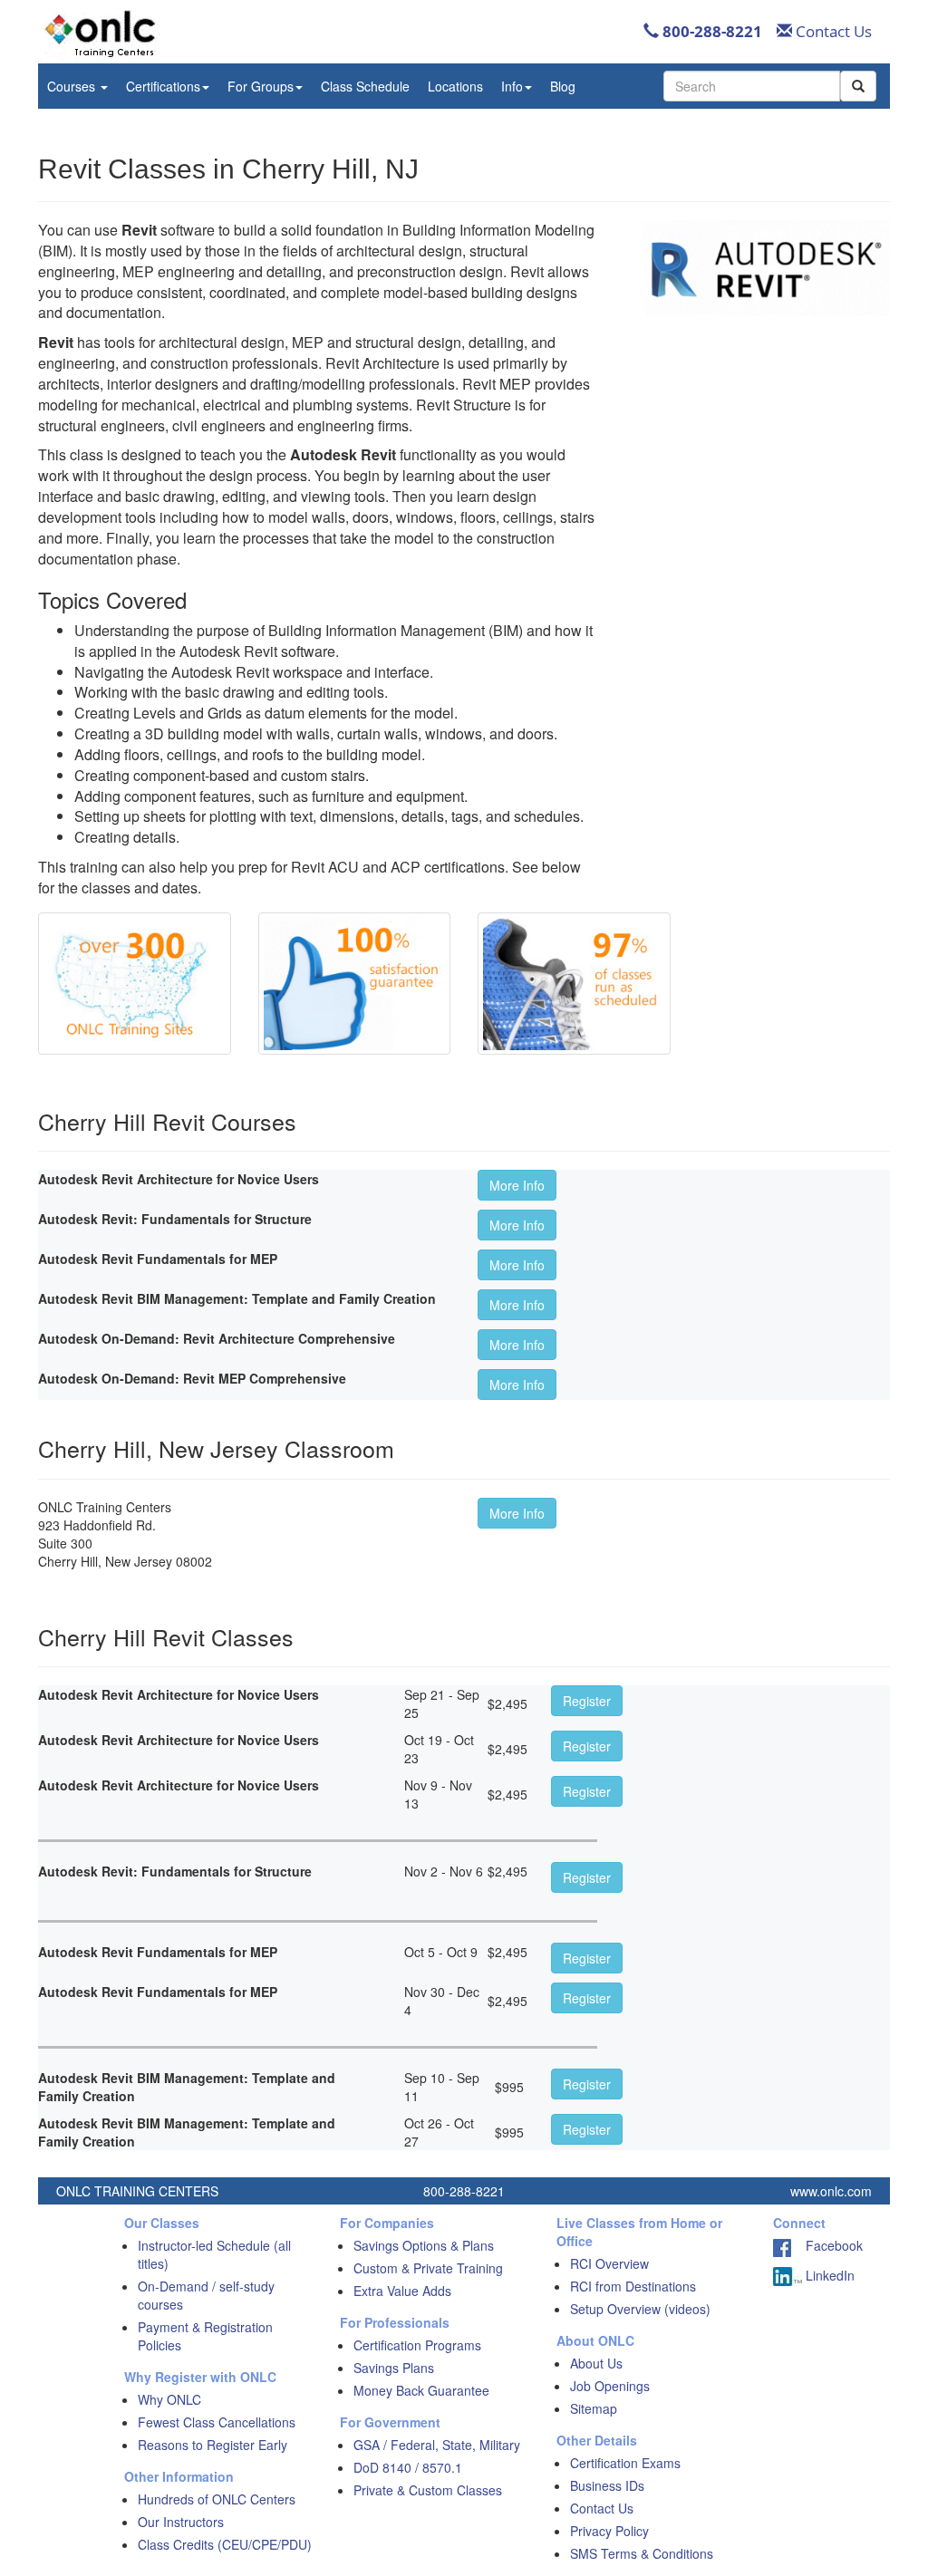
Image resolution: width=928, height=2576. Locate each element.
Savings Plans (394, 2368)
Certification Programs (417, 2345)
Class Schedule (365, 86)
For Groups (261, 86)
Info (512, 86)
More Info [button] (517, 1185)
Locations (455, 86)
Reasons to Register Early (213, 2445)
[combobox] (752, 86)
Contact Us (832, 31)
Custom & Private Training (428, 2268)
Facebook (827, 2245)
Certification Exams (625, 2463)
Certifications (163, 86)
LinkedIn (828, 2275)
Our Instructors (181, 2522)
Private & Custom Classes (428, 2490)
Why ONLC (169, 2399)
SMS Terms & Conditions (642, 2553)
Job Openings (610, 2386)
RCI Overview (609, 2263)
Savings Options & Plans (424, 2245)
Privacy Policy (609, 2531)
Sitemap (594, 2408)
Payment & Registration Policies (205, 2336)
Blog (563, 86)
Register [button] (587, 1701)
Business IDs (607, 2485)
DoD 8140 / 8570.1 (408, 2467)
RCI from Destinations (633, 2286)
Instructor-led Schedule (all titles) (214, 2254)
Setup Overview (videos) (640, 2309)
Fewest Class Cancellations (217, 2422)
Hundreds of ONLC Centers (217, 2499)
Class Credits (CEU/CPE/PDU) (225, 2544)
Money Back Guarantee (421, 2390)
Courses (73, 86)
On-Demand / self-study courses (206, 2295)
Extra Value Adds (402, 2291)
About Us (596, 2363)
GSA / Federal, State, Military (437, 2445)
